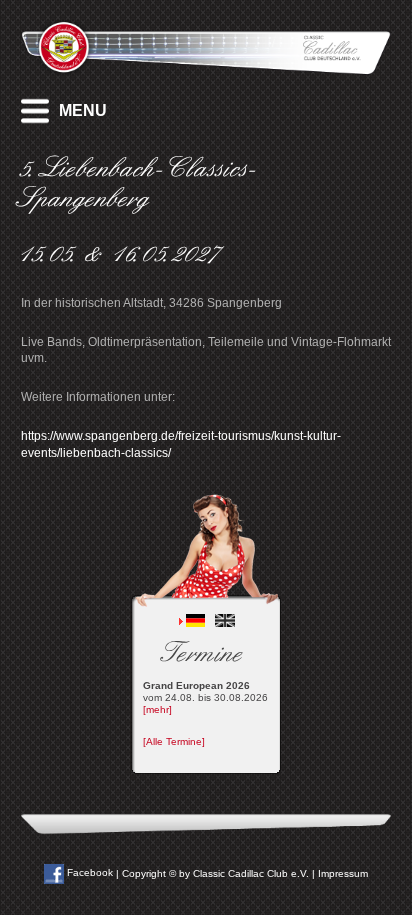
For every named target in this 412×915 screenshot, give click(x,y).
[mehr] (157, 709)
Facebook (88, 872)
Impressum (343, 872)
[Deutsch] (196, 623)
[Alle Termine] (174, 741)
